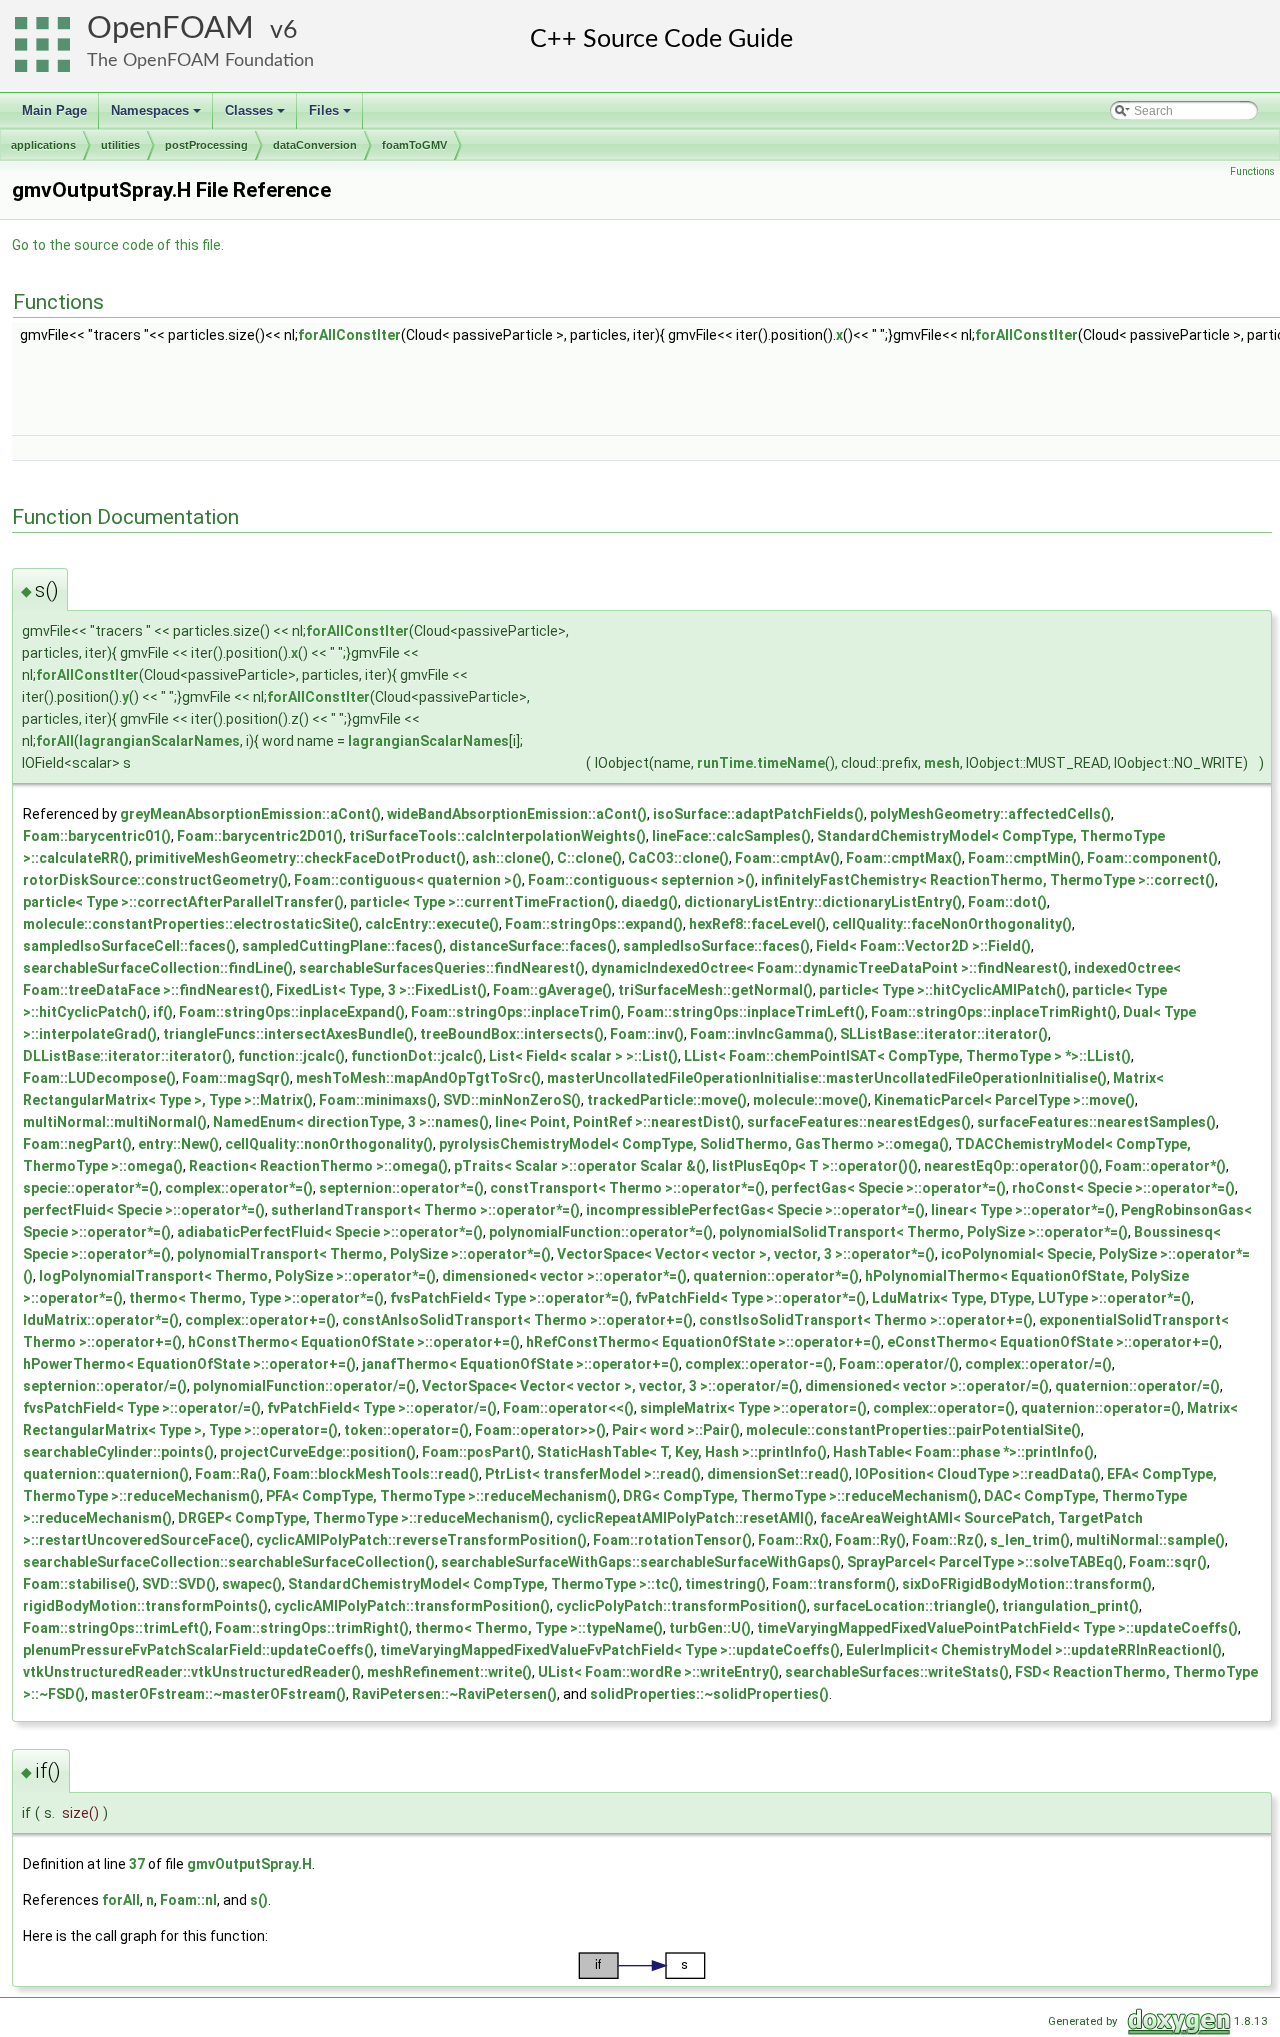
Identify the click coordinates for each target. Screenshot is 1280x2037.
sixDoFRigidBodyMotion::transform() (1027, 1584)
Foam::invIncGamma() (762, 1034)
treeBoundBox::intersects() (512, 1034)
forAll (55, 741)
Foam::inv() (647, 1034)
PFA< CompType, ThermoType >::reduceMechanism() (441, 1496)
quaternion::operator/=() (1137, 1386)
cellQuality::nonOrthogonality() (329, 1144)
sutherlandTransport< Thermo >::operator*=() (425, 1210)
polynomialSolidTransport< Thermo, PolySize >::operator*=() (923, 1232)
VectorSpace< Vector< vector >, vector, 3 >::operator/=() (610, 1386)
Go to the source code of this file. (118, 245)
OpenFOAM (170, 28)
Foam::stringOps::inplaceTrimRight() (994, 1012)
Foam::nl (188, 1900)
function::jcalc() (291, 1056)
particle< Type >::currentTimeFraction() (482, 902)
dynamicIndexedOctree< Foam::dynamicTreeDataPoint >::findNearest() (829, 968)
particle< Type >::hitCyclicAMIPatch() (942, 990)
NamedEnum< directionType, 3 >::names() (351, 1122)
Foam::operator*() (1165, 1166)
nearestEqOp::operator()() (1011, 1166)
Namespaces (157, 116)
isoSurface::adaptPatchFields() (758, 814)
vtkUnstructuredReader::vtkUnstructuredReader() (192, 1672)
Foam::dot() (1007, 902)
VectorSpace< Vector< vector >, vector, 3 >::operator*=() (746, 1254)
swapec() (252, 1584)
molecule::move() (810, 1100)
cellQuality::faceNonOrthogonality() (952, 924)
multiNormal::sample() (1150, 1540)
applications (43, 145)
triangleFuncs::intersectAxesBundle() (288, 1034)
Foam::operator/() (899, 1364)
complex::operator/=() (1038, 1364)
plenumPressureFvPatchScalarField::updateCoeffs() (198, 1650)
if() (163, 1012)
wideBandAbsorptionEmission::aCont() (517, 814)
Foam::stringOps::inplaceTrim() (516, 1012)
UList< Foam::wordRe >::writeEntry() (658, 1672)
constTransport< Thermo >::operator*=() (627, 1188)
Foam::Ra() (231, 1474)
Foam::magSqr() (236, 1078)
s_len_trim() (1030, 1540)
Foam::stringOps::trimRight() (312, 1628)
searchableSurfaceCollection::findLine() (158, 968)
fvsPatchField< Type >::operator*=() (509, 1298)
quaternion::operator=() (1101, 1408)
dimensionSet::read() (778, 1474)
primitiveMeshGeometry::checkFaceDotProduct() (300, 858)
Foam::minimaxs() (378, 1100)
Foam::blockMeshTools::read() (376, 1474)
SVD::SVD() (179, 1584)
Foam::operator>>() (540, 1430)
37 (137, 1864)
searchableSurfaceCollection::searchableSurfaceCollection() (229, 1562)
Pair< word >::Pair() (676, 1430)
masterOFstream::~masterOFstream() (218, 1694)
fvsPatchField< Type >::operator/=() (142, 1408)
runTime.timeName (761, 763)
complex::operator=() (944, 1408)
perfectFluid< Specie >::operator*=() (144, 1210)
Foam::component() (1152, 858)
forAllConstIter (349, 335)
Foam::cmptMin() (1024, 858)
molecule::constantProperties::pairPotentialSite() (913, 1430)
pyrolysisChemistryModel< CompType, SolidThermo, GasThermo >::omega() (694, 1144)
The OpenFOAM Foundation (200, 60)
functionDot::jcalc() (417, 1056)
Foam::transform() (834, 1584)
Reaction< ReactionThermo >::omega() (318, 1166)
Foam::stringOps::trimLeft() (116, 1628)
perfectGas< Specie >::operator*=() (888, 1188)
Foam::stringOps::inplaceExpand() (292, 1012)
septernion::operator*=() (401, 1188)
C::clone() (589, 858)
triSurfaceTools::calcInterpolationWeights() (497, 836)
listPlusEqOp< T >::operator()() (815, 1166)
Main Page (54, 110)
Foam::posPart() (476, 1452)
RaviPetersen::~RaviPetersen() (454, 1694)
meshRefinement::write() (449, 1672)
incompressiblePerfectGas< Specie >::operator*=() (755, 1210)
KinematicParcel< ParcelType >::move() (1004, 1100)
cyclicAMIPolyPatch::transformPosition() (412, 1606)
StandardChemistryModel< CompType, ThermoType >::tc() (483, 1584)
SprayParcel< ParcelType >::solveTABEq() (985, 1562)
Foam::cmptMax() (904, 858)
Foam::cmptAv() (787, 858)
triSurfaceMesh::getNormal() (715, 990)
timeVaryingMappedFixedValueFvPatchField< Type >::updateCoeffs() (610, 1650)
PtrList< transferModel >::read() (593, 1474)
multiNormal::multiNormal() (115, 1122)
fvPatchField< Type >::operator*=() (750, 1298)
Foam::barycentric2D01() (260, 836)
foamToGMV (414, 145)
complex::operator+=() (260, 1320)
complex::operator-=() (759, 1364)
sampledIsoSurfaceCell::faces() (129, 946)
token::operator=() (406, 1430)
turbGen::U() (710, 1628)
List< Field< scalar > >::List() (583, 1056)
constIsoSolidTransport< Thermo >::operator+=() (866, 1320)
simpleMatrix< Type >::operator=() (753, 1408)
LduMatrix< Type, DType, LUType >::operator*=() (1031, 1298)
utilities (120, 145)
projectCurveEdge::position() (318, 1452)
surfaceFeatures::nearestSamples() (1096, 1122)
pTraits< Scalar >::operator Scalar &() (580, 1166)
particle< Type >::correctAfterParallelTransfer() (183, 902)
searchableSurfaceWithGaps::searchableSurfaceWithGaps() (641, 1562)
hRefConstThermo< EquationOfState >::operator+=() (703, 1342)
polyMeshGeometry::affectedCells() (990, 814)
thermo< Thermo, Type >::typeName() (539, 1628)
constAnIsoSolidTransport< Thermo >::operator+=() (517, 1320)
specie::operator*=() (91, 1188)
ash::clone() (511, 858)
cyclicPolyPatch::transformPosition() (681, 1606)
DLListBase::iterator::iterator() (127, 1056)
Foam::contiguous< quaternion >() (408, 880)
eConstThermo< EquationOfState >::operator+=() (1053, 1342)
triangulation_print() (1070, 1606)
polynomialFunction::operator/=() (304, 1386)
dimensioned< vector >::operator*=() (564, 1276)
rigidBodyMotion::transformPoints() (145, 1606)
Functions (1252, 171)
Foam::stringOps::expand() (594, 924)
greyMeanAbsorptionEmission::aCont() (250, 814)
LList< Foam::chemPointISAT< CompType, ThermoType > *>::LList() (907, 1056)
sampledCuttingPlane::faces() (342, 946)
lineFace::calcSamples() (731, 836)
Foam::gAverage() (552, 990)
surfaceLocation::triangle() (904, 1606)
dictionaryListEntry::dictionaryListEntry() (823, 902)
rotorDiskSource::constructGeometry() (155, 880)
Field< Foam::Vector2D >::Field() (923, 946)
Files (331, 116)
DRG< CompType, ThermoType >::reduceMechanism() (800, 1496)
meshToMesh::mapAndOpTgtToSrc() (418, 1078)
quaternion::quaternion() (106, 1474)
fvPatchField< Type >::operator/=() (382, 1408)
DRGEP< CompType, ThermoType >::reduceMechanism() (364, 1518)
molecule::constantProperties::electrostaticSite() (191, 924)
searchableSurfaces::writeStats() (897, 1672)
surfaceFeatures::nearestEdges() (859, 1122)
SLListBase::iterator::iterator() (944, 1034)
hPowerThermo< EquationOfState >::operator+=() (189, 1364)
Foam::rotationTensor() (672, 1540)
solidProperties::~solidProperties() (709, 1694)
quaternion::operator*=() (776, 1276)
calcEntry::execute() (432, 924)
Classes (256, 116)
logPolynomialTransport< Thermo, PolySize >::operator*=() (237, 1276)
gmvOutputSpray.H (249, 1864)
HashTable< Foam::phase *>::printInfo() (963, 1452)
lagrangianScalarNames (159, 741)
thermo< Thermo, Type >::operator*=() (256, 1298)
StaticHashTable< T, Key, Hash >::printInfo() (682, 1452)
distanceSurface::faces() (533, 946)
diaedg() (649, 902)
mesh (942, 763)
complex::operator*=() (239, 1188)
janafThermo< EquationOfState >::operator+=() (520, 1364)
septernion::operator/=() (105, 1386)
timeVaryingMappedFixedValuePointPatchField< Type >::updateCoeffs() (997, 1628)
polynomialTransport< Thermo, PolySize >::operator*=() (364, 1254)
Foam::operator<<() (568, 1408)
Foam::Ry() (870, 1540)
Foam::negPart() (77, 1144)
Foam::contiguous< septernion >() (641, 880)
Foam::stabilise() (79, 1584)
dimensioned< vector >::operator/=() (927, 1386)
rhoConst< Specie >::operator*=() (1123, 1188)
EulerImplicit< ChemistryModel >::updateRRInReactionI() (1034, 1650)
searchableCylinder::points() (118, 1452)
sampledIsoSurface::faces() (716, 946)
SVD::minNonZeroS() (512, 1100)
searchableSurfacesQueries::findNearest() (442, 968)
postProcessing (206, 145)
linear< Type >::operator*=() (1023, 1210)
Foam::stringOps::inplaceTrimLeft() (746, 1012)
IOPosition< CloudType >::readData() (978, 1474)
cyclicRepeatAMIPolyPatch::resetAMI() (685, 1518)
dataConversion (315, 145)
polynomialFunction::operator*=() (601, 1232)
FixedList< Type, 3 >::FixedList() (381, 990)
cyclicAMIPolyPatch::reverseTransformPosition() (421, 1540)
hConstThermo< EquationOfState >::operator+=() (354, 1342)
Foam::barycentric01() (97, 836)
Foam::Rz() (948, 1540)
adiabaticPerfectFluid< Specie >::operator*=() (330, 1232)
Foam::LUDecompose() (99, 1078)
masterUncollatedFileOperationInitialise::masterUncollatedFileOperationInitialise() (827, 1078)
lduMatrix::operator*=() (101, 1320)
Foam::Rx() (793, 1540)
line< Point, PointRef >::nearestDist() (618, 1122)
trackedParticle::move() (667, 1100)
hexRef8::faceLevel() (757, 924)
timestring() (725, 1584)
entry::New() (178, 1144)
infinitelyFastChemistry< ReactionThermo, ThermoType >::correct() (988, 880)
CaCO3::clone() (678, 858)
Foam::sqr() (1168, 1562)
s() (259, 1900)
